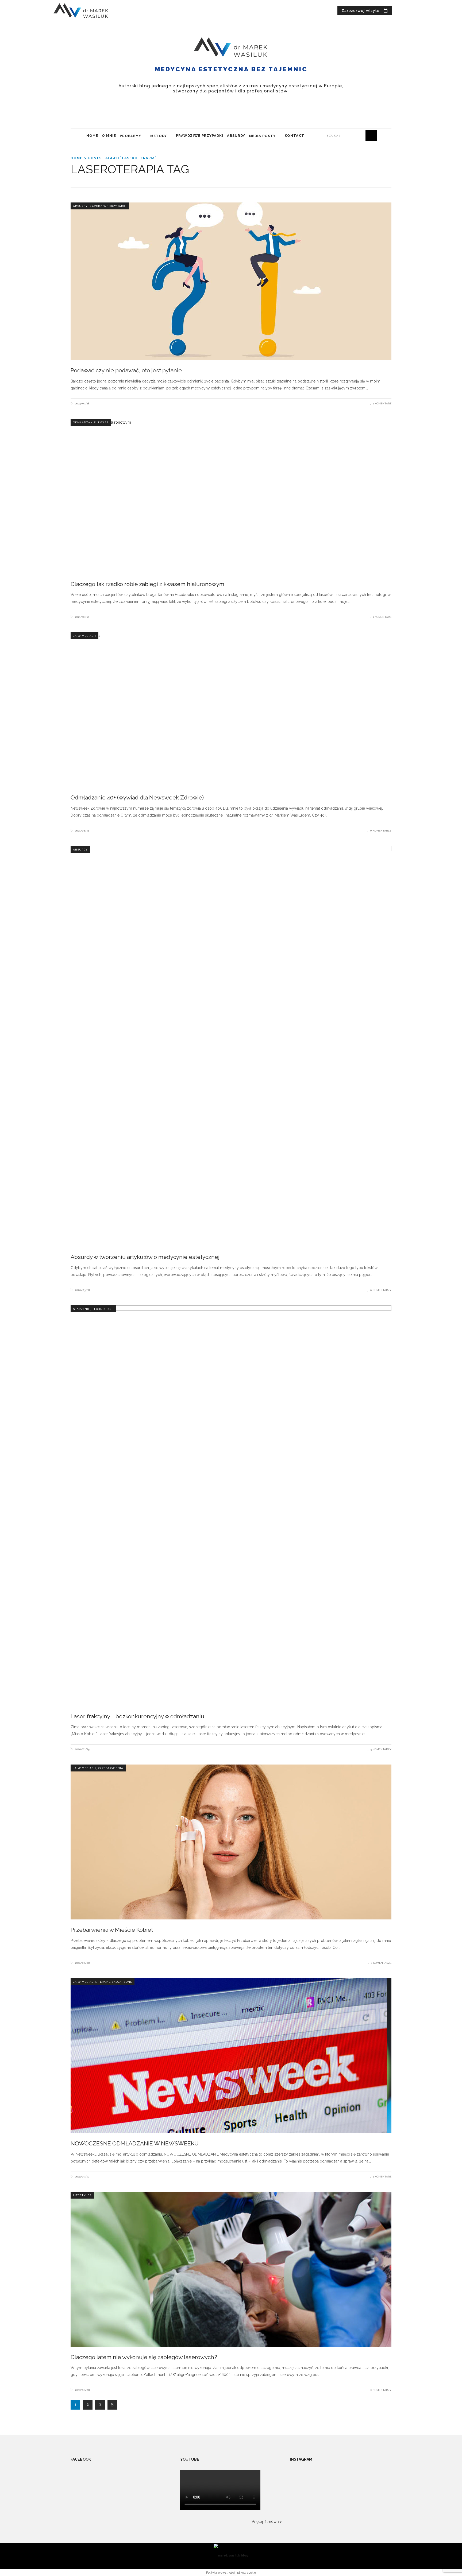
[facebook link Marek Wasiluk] (416, 11)
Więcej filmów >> (267, 2522)
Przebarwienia (111, 1768)
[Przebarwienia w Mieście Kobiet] (231, 1842)
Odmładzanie (84, 422)
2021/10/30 (82, 617)
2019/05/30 (82, 2177)
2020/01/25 (82, 1749)
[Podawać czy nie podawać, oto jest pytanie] (231, 281)
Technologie (103, 1309)
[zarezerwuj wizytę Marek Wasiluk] (365, 11)
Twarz (103, 422)
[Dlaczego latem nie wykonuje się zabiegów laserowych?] (231, 2269)
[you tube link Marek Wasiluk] (398, 11)
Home (76, 158)
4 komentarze (381, 1963)
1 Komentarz (382, 403)
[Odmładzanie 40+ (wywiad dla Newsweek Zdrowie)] (231, 710)
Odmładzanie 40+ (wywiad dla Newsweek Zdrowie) (137, 797)
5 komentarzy (381, 1749)
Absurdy (80, 206)
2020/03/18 (82, 1290)
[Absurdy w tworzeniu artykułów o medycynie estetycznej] (231, 1046)
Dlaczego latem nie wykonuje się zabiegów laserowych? (144, 2357)
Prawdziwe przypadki (108, 206)
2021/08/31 (82, 831)
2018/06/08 (82, 2390)
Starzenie (82, 1309)
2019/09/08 (82, 1963)
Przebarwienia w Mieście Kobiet (112, 1930)
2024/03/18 (82, 403)
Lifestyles (82, 2195)
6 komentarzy (381, 2390)
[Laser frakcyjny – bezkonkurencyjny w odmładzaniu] (231, 1506)
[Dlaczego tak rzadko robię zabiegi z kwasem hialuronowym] (231, 496)
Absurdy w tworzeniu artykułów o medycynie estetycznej (145, 1257)
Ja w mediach (84, 636)
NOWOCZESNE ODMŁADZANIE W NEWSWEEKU (135, 2143)
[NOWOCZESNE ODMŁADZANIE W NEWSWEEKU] (231, 2056)
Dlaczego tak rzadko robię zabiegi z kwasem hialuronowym (147, 584)
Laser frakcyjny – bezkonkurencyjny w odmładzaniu (137, 1716)
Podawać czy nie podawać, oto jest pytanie (126, 370)
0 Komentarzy (381, 831)
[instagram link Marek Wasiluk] (407, 11)
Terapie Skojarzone (115, 1982)
